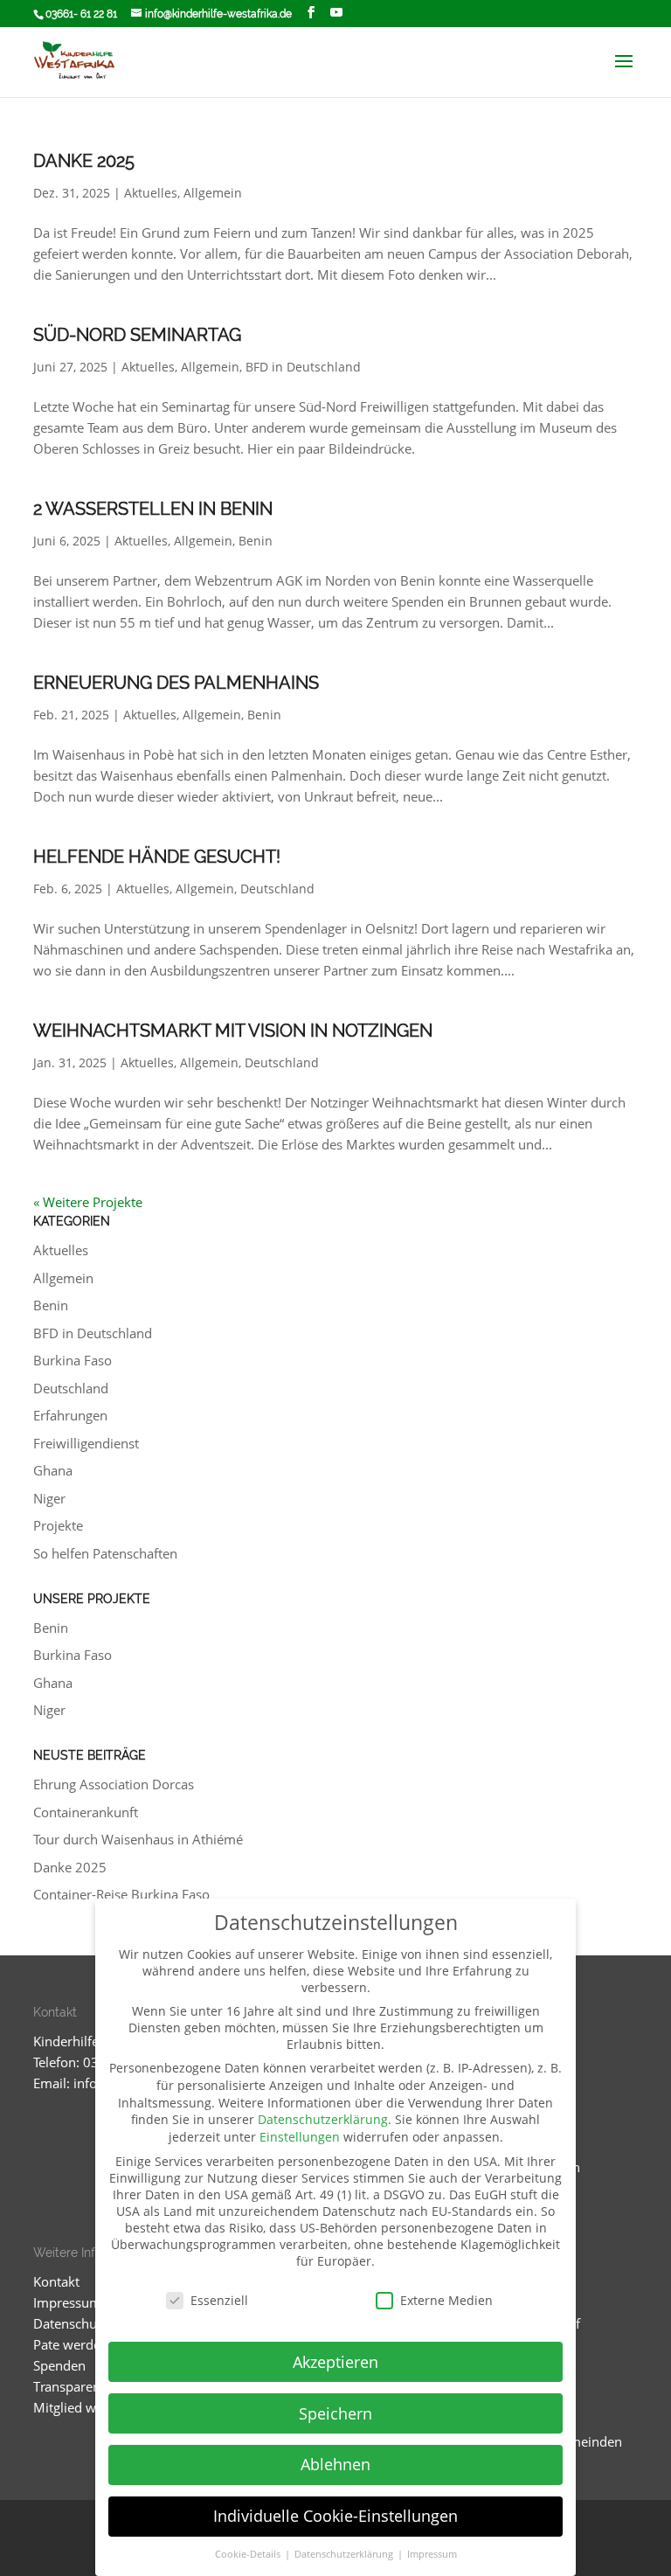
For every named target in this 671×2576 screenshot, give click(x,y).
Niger (49, 1498)
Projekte (58, 1525)
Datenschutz (70, 2323)
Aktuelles (151, 193)
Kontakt (56, 2281)
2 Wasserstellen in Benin (153, 509)
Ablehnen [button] (335, 2464)
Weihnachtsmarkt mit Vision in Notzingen (233, 1031)
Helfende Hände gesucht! (157, 857)
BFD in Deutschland (303, 367)
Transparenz (70, 2386)
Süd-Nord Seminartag (137, 335)
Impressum (67, 2302)
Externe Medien (446, 2300)
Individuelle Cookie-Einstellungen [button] (335, 2516)
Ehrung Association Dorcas (114, 1784)
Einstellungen (300, 2137)
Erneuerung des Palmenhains (176, 683)
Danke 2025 (84, 161)
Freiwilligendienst (86, 1443)
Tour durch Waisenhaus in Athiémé (138, 1839)
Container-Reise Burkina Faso (121, 1894)
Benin (256, 541)
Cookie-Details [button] (249, 2554)
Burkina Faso (73, 1360)
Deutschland (277, 889)
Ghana (53, 1470)
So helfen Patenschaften (105, 1553)
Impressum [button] (432, 2554)
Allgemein (213, 193)
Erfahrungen (70, 1415)
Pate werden (71, 2344)
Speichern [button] (335, 2413)
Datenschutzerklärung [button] (345, 2554)
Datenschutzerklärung (323, 2119)
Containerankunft (86, 1812)
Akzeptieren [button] (335, 2362)
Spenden (59, 2365)
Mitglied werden (82, 2407)
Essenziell (219, 2300)
